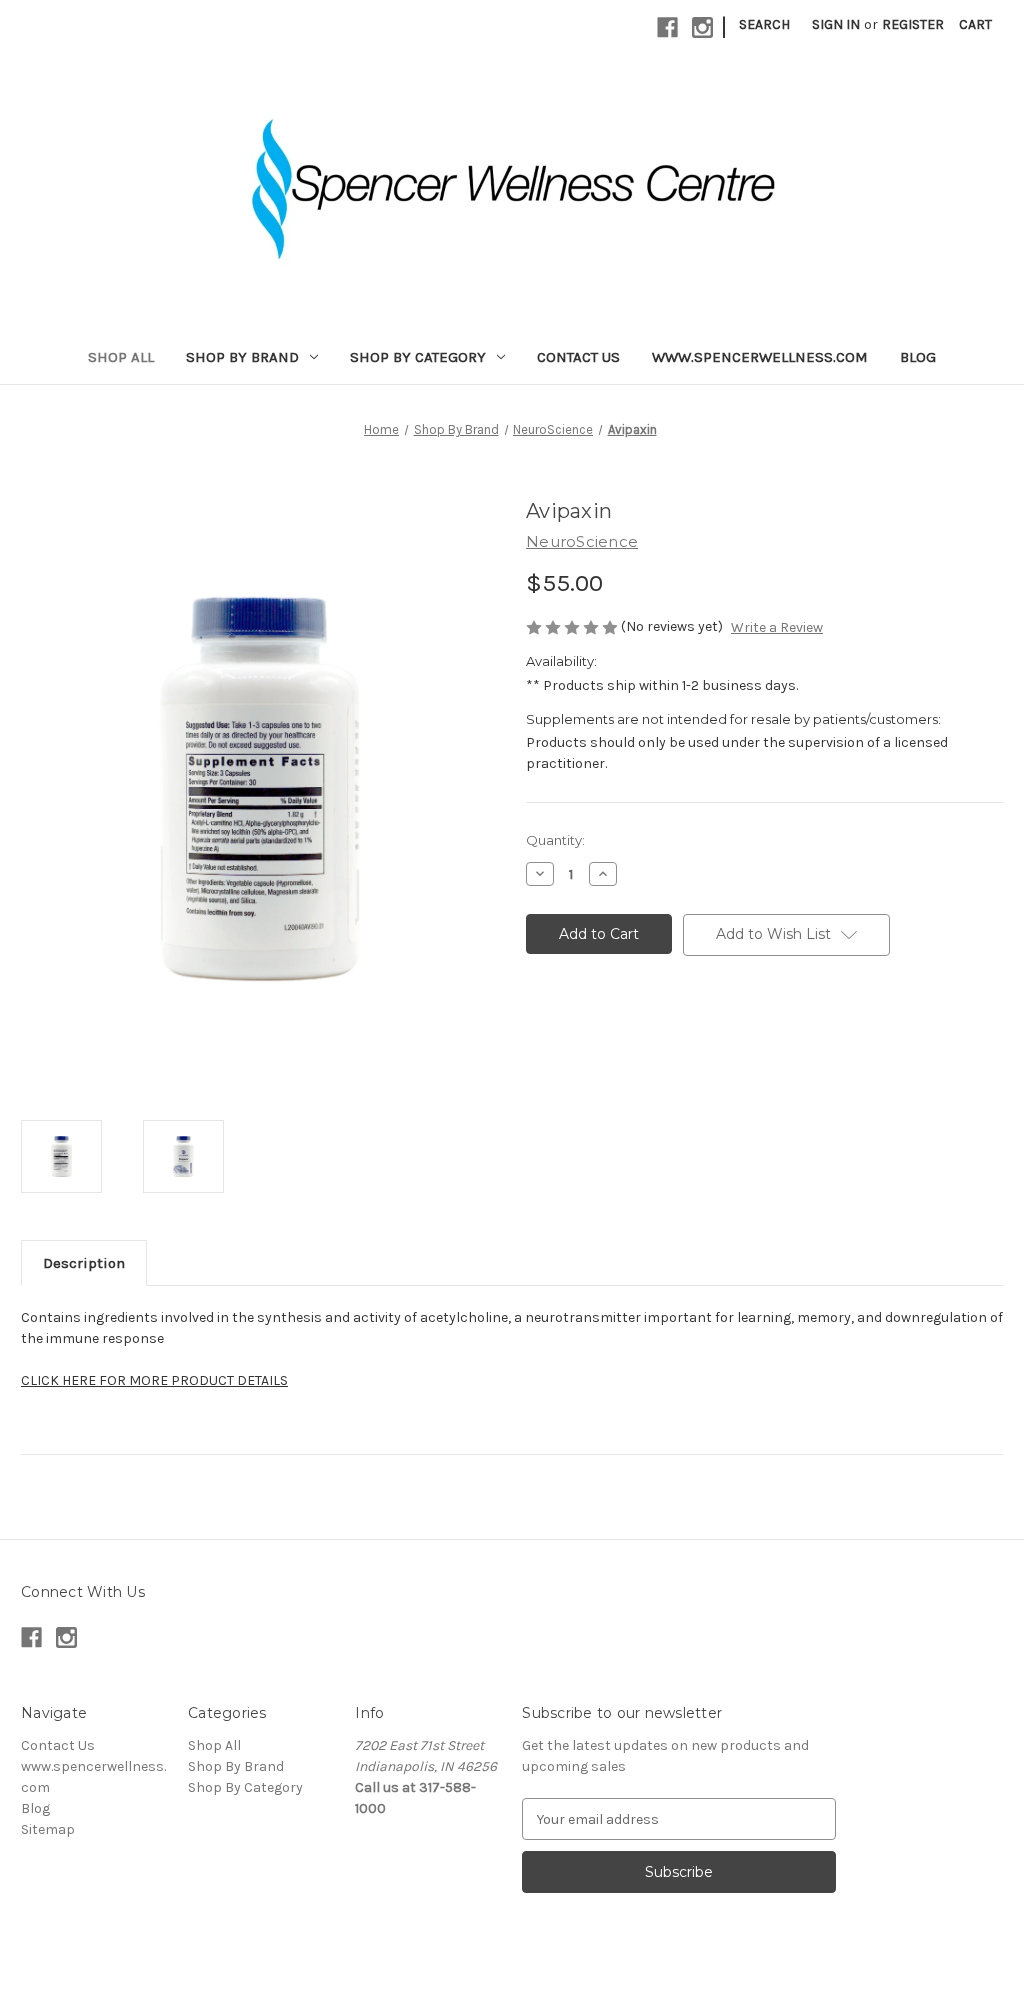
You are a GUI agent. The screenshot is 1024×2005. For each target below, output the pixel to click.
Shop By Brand (242, 357)
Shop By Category (418, 357)
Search (764, 24)
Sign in (836, 24)
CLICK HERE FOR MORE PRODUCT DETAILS (154, 1380)
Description (84, 1263)
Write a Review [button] (777, 627)
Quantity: (555, 840)
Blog (918, 357)
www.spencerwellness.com (760, 357)
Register (913, 24)
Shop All (121, 357)
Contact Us (578, 357)
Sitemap (48, 1829)
